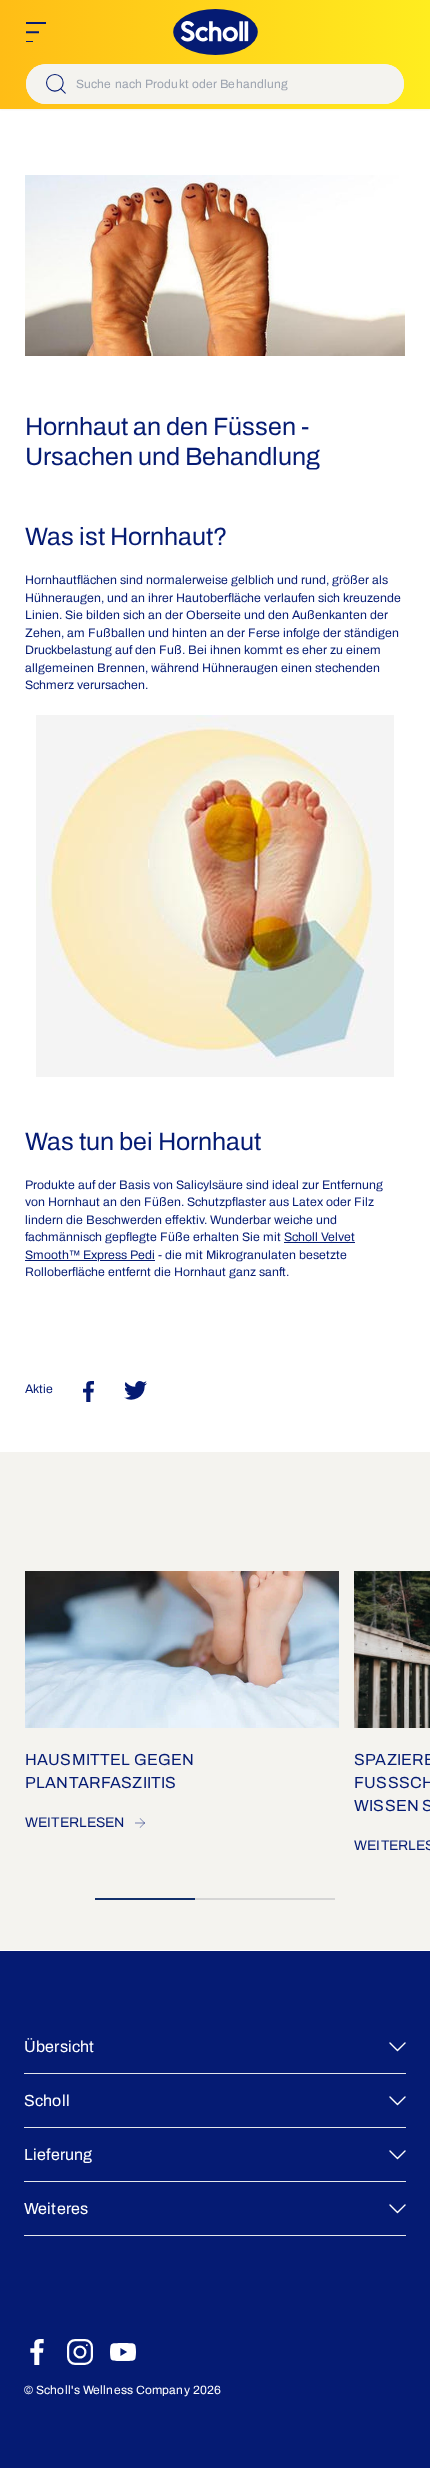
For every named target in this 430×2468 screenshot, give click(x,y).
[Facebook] (37, 2352)
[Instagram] (80, 2352)
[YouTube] (123, 2352)
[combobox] (215, 84)
